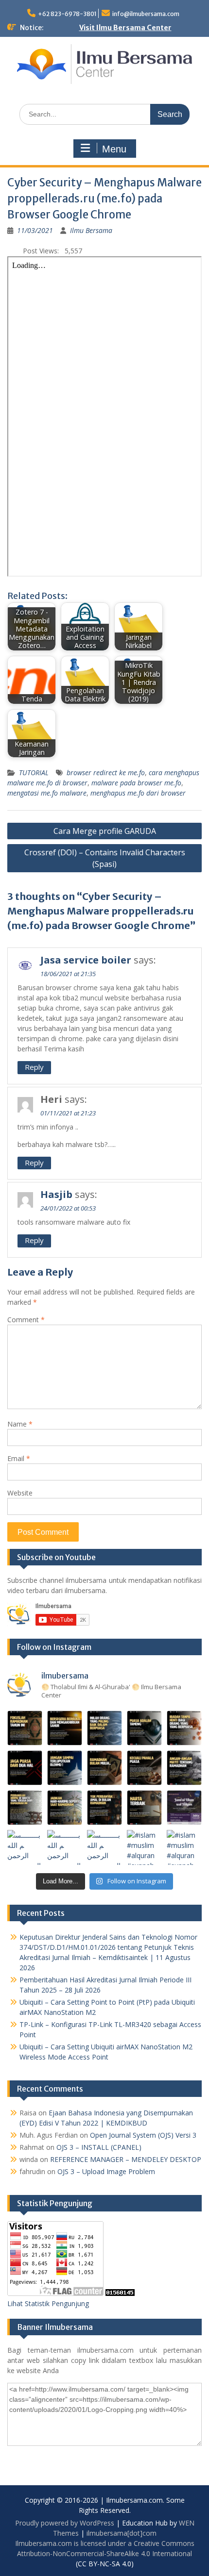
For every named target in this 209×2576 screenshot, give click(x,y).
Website (20, 1493)
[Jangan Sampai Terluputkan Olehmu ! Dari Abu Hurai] (65, 1768)
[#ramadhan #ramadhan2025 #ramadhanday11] (104, 1728)
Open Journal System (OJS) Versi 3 (143, 2135)
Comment (26, 1320)
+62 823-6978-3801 (67, 14)
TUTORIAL (34, 773)
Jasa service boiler (86, 960)
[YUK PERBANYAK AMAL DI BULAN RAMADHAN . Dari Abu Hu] (104, 1808)
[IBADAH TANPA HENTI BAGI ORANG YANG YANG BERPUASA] (184, 1728)
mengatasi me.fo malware (47, 793)
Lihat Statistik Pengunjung (48, 2303)
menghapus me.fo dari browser (138, 793)
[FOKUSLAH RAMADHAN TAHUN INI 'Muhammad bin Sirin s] (25, 1728)
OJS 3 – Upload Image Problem (106, 2171)
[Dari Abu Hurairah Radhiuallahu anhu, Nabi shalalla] (104, 1768)
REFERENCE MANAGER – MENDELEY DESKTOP (126, 2159)
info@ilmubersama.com (146, 14)
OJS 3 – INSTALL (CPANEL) (99, 2147)
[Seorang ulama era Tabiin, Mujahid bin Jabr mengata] (25, 1768)
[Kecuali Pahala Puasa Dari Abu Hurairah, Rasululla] (144, 1768)
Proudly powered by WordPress (65, 2523)
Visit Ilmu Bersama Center (125, 28)
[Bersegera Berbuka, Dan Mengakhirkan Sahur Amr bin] (65, 1728)
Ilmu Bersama (91, 230)
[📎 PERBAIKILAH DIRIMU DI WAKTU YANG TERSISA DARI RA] (25, 1808)
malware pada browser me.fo (136, 783)
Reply (34, 1067)
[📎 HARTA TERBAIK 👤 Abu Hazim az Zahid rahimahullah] (144, 1808)
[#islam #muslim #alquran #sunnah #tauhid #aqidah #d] (144, 1847)
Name (20, 1424)
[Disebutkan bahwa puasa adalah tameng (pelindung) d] (144, 1728)
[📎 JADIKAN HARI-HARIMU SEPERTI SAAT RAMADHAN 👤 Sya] (65, 1808)
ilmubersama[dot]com (122, 2533)
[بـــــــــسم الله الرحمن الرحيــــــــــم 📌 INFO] (184, 1808)
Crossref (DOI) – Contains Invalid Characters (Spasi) (105, 858)
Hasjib (56, 1194)
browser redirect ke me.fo (106, 773)
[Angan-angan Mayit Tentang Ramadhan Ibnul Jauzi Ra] (184, 1768)
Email (19, 1458)
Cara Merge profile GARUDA (105, 831)
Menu (114, 149)
